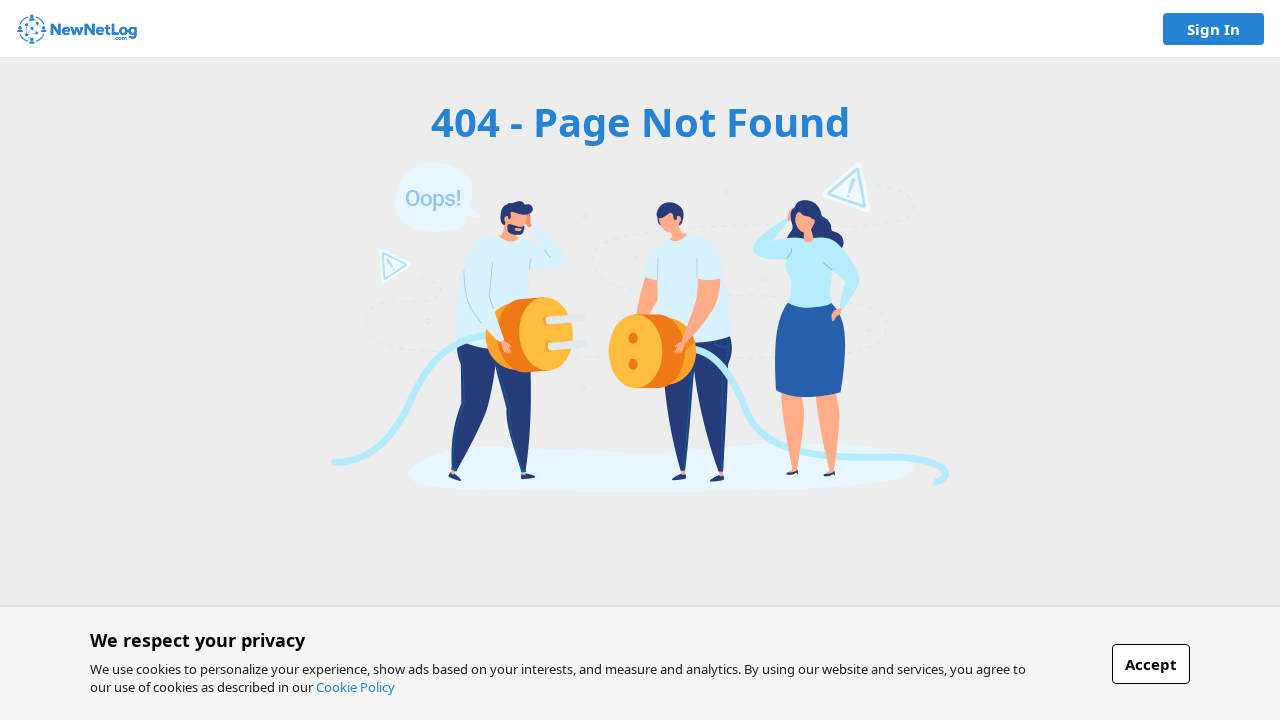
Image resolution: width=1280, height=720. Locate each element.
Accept (1151, 664)
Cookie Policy (355, 687)
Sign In (1213, 29)
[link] (77, 29)
